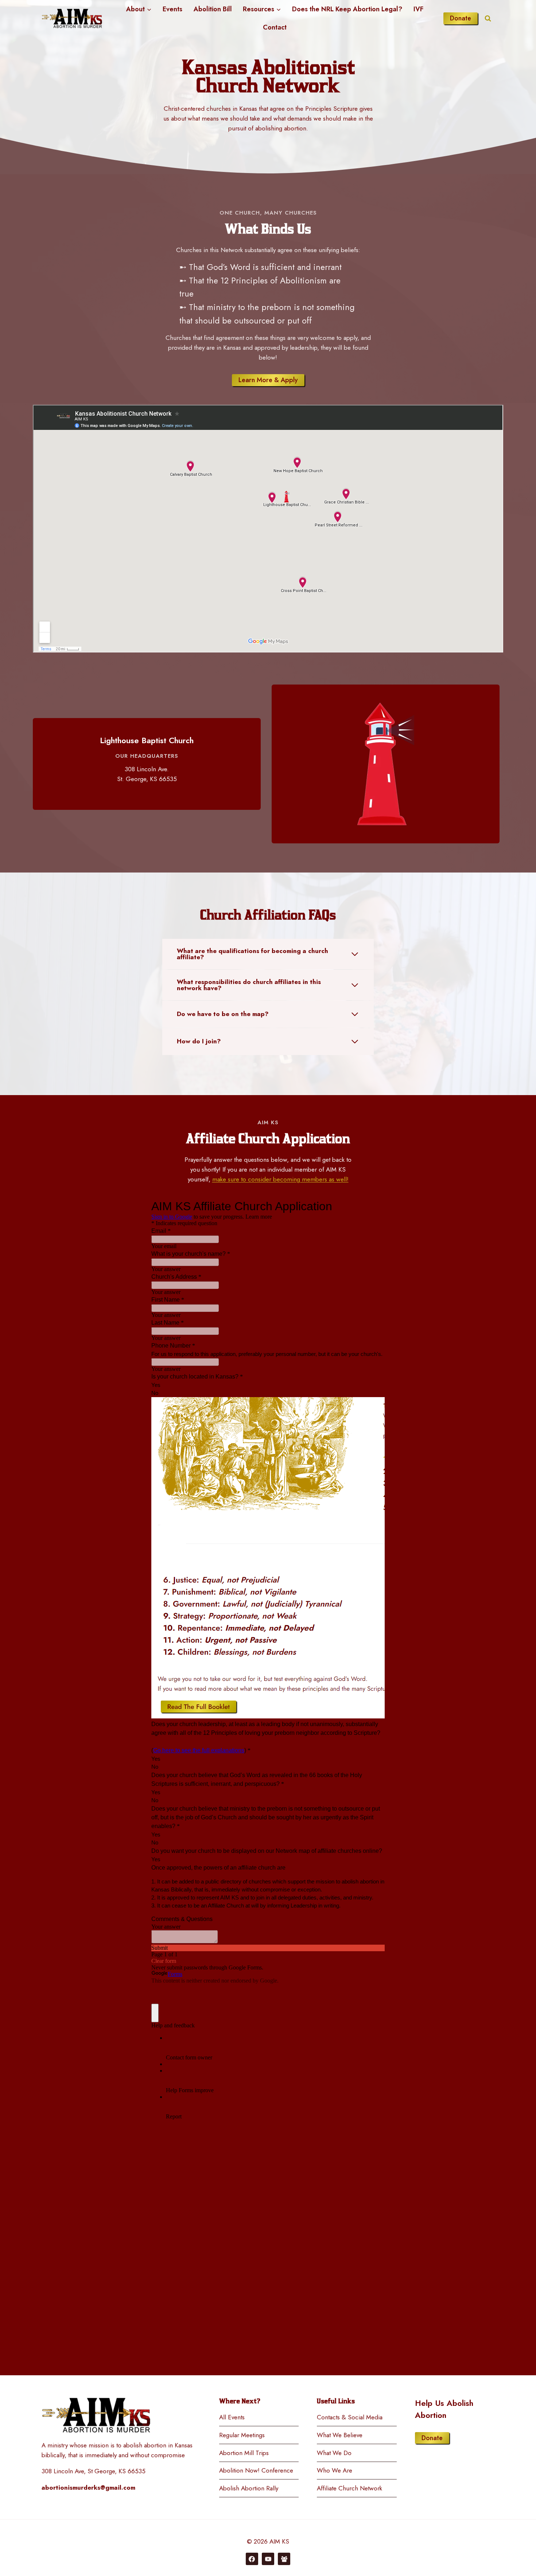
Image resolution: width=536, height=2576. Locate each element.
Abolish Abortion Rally (249, 2488)
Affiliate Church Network (349, 2488)
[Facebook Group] (284, 2559)
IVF (418, 9)
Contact (275, 27)
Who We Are (335, 2470)
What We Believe (340, 2435)
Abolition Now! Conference (256, 2470)
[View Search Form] (488, 18)
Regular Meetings (242, 2435)
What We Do (334, 2453)
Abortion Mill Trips (244, 2453)
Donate (461, 18)
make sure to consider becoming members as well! (280, 1179)
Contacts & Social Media (350, 2417)
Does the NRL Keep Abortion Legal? (347, 9)
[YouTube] (268, 2559)
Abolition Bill (213, 9)
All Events (232, 2417)
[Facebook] (252, 2559)
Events (172, 9)
